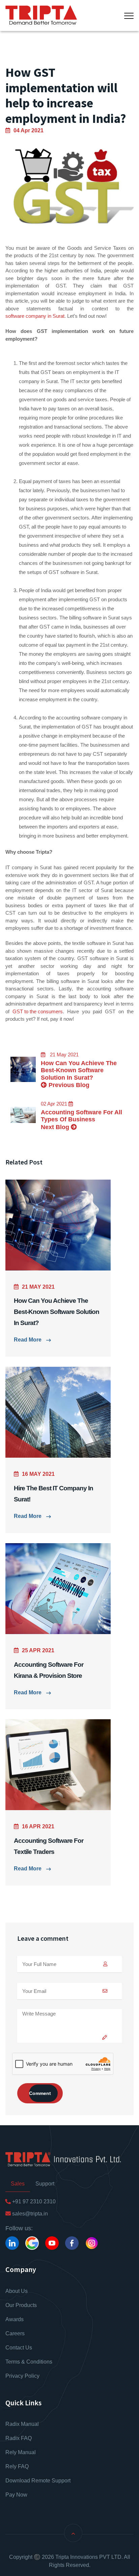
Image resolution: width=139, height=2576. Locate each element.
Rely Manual (21, 2452)
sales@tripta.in (29, 2214)
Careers (15, 2333)
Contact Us (19, 2348)
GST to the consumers (38, 1011)
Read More (28, 1340)
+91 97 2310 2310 (33, 2201)
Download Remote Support (38, 2481)
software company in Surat (35, 316)
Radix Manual (22, 2424)
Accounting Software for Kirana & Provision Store (49, 1670)
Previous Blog (68, 1085)
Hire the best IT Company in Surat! (53, 1494)
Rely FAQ (17, 2466)
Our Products (21, 2305)
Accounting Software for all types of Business (81, 1116)
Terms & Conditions (29, 2362)
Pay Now (16, 2495)
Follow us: (19, 2228)
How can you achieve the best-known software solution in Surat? (79, 1070)
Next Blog (56, 1127)
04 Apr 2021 (29, 130)
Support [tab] (45, 2184)
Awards (15, 2319)
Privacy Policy (22, 2376)
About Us (17, 2291)
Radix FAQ (19, 2438)
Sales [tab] (18, 2184)
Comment (40, 2093)
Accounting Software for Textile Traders (49, 1846)
